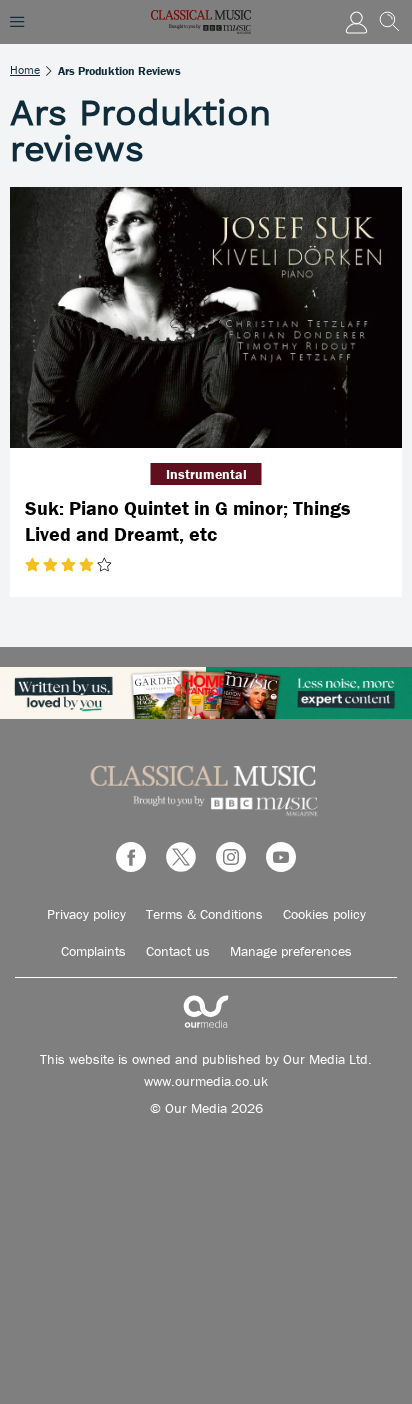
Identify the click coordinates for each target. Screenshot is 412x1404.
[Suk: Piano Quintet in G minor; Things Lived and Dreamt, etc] (206, 317)
